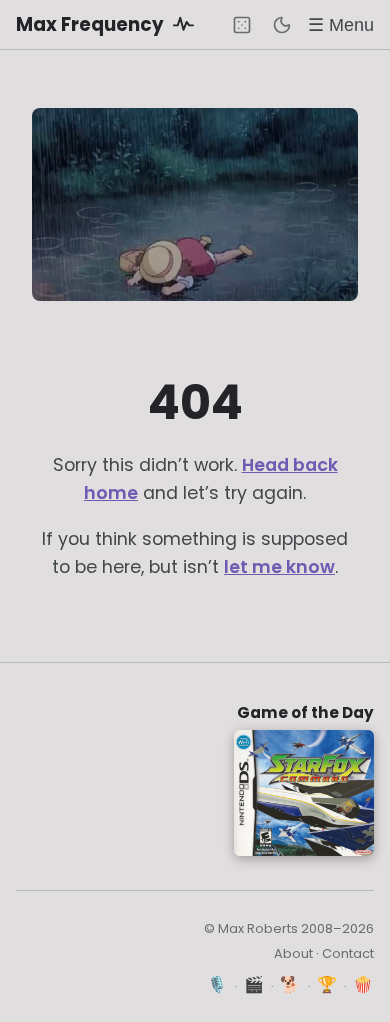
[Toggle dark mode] (282, 25)
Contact (348, 953)
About (293, 953)
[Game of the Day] (242, 25)
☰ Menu (341, 24)
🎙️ (217, 984)
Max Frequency (92, 24)
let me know (279, 567)
